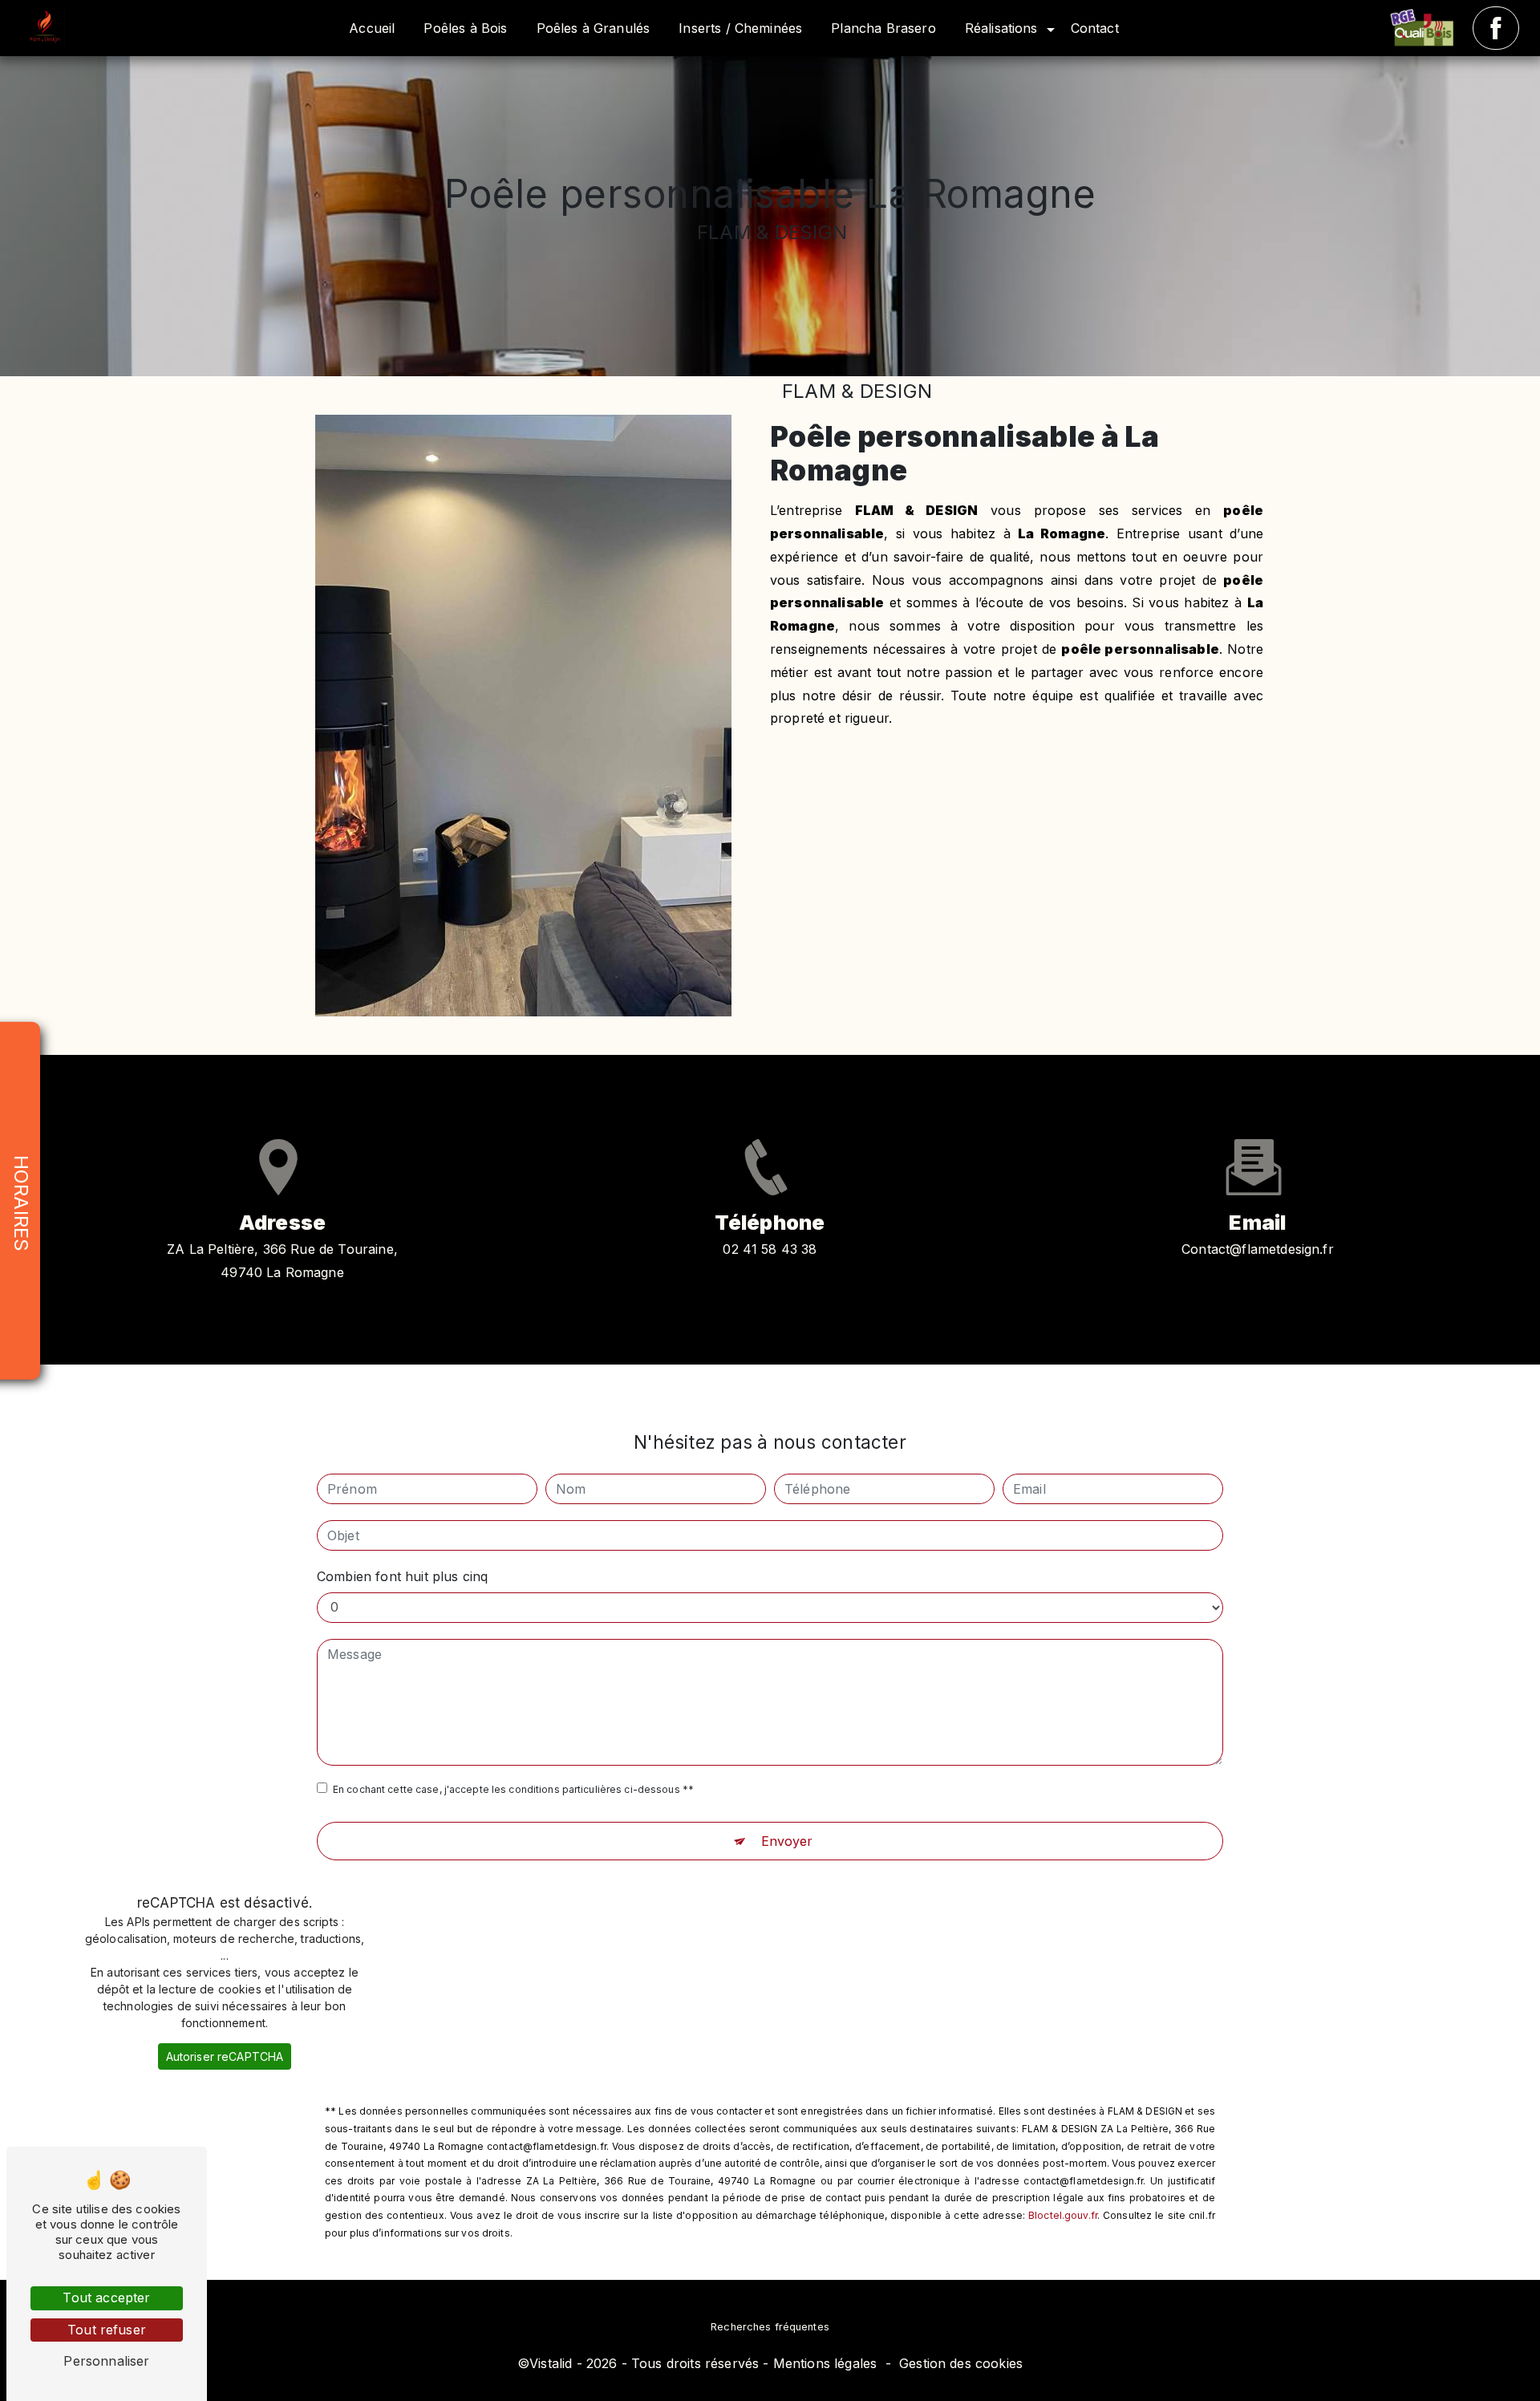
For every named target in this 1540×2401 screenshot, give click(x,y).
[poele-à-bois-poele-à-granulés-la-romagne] (1427, 28)
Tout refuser (107, 2330)
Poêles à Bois (465, 28)
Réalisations (1001, 28)
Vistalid (551, 2363)
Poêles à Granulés (594, 28)
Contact (1095, 28)
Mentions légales (825, 2363)
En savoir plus (890, 792)
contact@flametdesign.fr (1258, 1249)
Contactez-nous (1137, 792)
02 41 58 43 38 (770, 1249)
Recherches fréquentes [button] (770, 2327)
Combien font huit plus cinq (402, 1576)
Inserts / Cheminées (740, 28)
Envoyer (787, 1841)
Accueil (372, 28)
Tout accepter (106, 2298)
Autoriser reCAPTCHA (225, 2056)
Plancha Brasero (883, 28)
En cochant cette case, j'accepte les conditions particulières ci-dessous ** (513, 1789)
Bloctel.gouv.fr (1063, 2215)
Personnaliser (106, 2361)
